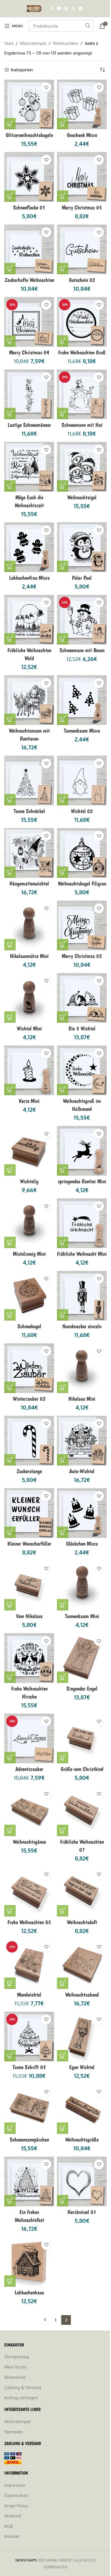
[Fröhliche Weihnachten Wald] (29, 620)
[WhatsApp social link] (73, 9)
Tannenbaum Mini (82, 1616)
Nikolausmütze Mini (29, 956)
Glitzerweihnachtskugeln (29, 135)
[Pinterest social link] (66, 9)
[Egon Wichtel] (82, 2037)
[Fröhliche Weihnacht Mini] (82, 1223)
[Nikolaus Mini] (82, 1368)
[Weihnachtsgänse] (29, 1811)
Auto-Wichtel (82, 1471)
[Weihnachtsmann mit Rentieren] (29, 700)
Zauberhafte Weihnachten (29, 280)
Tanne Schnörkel (29, 811)
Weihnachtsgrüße (82, 2140)
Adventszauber (29, 1769)
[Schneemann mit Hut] (82, 394)
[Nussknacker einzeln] (82, 1296)
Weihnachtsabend (82, 1995)
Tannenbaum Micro (82, 731)
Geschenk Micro (82, 135)
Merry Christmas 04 (29, 352)
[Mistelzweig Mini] (29, 1223)
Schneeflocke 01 (29, 207)
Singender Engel (82, 1689)
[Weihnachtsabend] (82, 1964)
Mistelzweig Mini (29, 1254)
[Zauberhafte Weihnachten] (29, 249)
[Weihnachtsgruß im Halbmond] (82, 1070)
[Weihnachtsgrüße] (82, 2109)
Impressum (15, 2485)
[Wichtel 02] (82, 780)
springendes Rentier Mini (82, 1181)
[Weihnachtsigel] (82, 467)
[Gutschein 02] (82, 249)
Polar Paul (82, 578)
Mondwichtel (29, 1995)
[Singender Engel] (82, 1658)
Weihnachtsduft (82, 1922)
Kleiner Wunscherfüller (29, 1544)
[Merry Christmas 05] (82, 177)
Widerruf (13, 2516)
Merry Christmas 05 (82, 207)
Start (9, 43)
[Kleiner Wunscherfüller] (29, 1513)
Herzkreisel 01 (82, 2212)
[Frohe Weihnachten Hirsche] (29, 1658)
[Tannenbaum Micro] (82, 700)
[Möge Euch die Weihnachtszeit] (29, 467)
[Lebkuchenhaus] (29, 2262)
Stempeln (14, 2432)
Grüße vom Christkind (82, 1769)
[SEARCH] (88, 26)
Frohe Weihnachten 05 (29, 1922)
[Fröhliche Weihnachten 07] (82, 1811)
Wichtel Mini (29, 1028)
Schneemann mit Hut (82, 425)
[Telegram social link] (81, 9)
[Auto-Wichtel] (82, 1441)
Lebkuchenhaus (29, 2292)
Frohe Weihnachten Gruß (82, 352)
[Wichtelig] (29, 1151)
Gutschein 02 (82, 280)
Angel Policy (16, 2506)
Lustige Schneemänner (29, 425)
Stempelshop (17, 2357)
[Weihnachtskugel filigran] (82, 853)
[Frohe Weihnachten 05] (29, 1892)
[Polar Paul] (82, 547)
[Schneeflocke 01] (29, 177)
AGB (9, 2526)
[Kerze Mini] (29, 1070)
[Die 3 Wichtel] (82, 998)
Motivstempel (33, 43)
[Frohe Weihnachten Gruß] (82, 322)
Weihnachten (66, 43)
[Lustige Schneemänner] (29, 394)
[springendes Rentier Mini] (82, 1151)
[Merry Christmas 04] (29, 322)
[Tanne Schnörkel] (29, 780)
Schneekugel (29, 1326)
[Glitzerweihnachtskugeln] (29, 104)
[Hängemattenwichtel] (29, 853)
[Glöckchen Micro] (82, 1513)
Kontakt (12, 2536)
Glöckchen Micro (82, 1544)
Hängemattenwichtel (29, 883)
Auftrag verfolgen (21, 2398)
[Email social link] (59, 9)
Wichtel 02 (82, 811)
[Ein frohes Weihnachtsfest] (29, 2181)
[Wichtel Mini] (29, 998)
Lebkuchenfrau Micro (29, 578)
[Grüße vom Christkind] (82, 1738)
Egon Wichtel (82, 2067)
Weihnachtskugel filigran (82, 883)
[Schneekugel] (29, 1296)
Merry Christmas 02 (82, 956)
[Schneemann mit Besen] (82, 620)
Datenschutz (16, 2495)
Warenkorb (15, 2377)
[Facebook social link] (52, 9)
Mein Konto (16, 2367)
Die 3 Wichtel (82, 1028)
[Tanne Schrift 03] (29, 2037)
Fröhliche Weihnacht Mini (82, 1254)
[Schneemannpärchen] (29, 2109)
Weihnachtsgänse (29, 1842)
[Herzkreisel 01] (82, 2181)
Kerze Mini (29, 1101)
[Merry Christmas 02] (82, 925)
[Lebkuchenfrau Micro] (29, 547)
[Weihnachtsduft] (82, 1892)
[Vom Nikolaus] (29, 1586)
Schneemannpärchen (29, 2140)
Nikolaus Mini (82, 1399)
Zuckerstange (29, 1471)
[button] (10, 124)
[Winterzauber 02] (29, 1368)
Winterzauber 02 (29, 1399)
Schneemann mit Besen (82, 650)
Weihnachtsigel (82, 497)
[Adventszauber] (29, 1738)
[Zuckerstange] (29, 1441)
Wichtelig (29, 1181)
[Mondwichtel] (29, 1964)
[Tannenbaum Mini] (82, 1586)
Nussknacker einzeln (82, 1326)
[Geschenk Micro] (82, 104)
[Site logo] (35, 8)
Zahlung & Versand (23, 2387)
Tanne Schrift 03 (29, 2067)
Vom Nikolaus (29, 1616)
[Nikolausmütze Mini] (29, 925)
